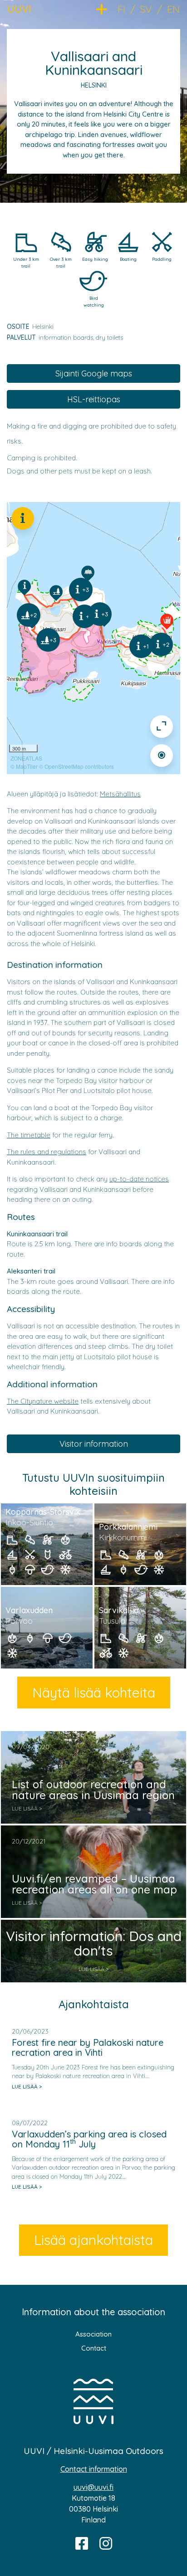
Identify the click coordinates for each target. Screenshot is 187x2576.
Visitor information (94, 1444)
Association (93, 2334)
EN (173, 9)
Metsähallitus (120, 794)
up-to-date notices (139, 1179)
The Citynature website (43, 1401)
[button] (107, 8)
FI (121, 9)
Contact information (94, 2469)
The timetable (29, 1135)
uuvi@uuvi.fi (93, 2487)
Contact (94, 2348)
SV (146, 9)
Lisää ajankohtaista (93, 2240)
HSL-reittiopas (94, 399)
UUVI (19, 9)
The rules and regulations (47, 1152)
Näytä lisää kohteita (94, 1693)
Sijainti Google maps (94, 373)
